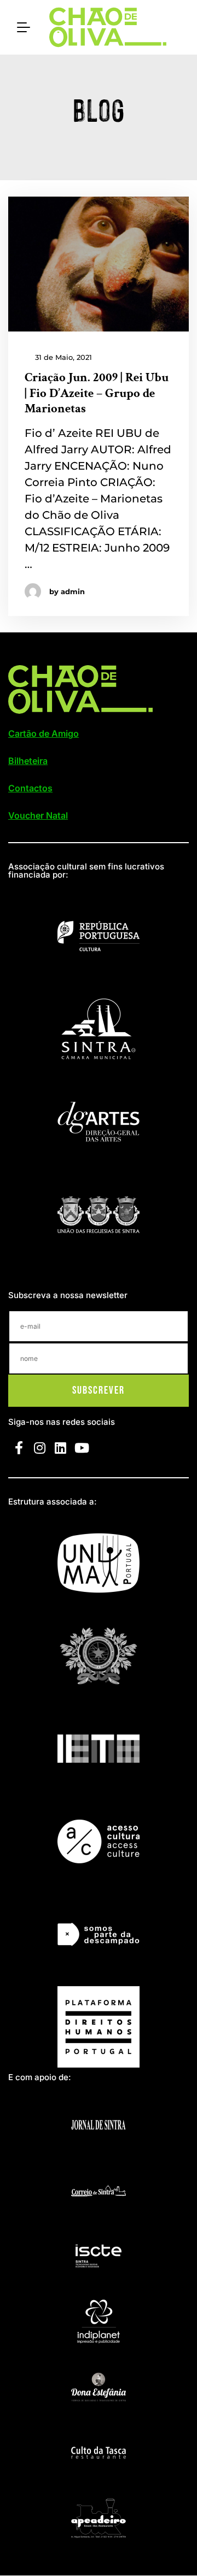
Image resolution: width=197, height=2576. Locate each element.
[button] (44, 733)
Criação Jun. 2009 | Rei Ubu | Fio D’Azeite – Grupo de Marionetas (97, 393)
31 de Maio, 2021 (62, 357)
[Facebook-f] (19, 1447)
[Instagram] (39, 1447)
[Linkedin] (61, 1447)
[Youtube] (82, 1447)
